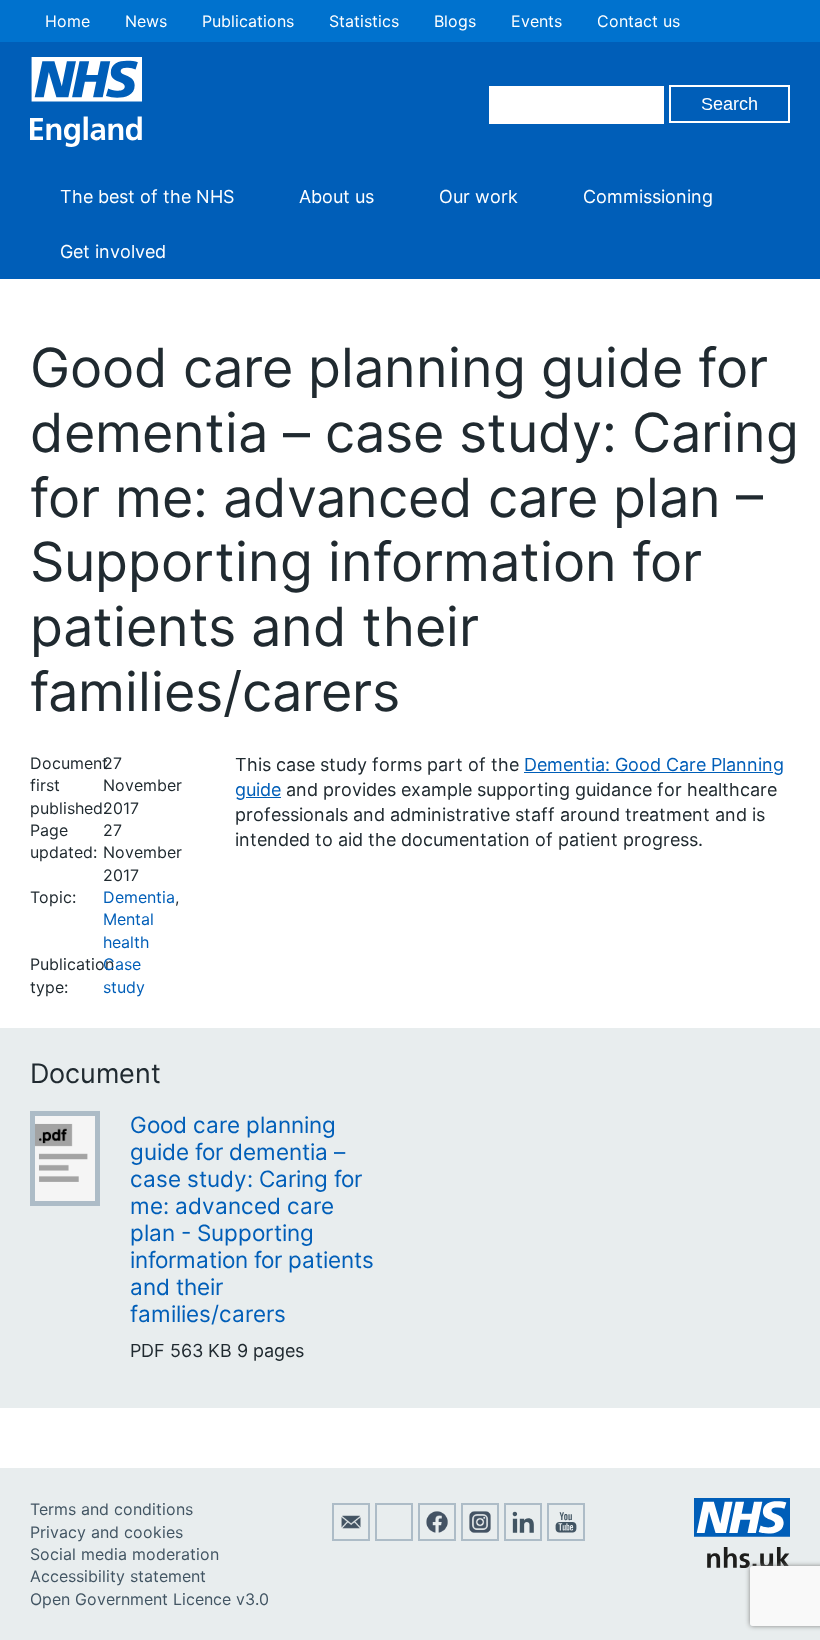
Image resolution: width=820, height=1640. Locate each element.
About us (336, 196)
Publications (248, 21)
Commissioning (648, 196)
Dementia (139, 897)
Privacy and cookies (106, 1532)
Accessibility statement (118, 1576)
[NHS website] (742, 1562)
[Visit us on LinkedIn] (523, 1535)
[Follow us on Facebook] (437, 1535)
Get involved (113, 251)
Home (67, 21)
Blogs (455, 21)
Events (536, 21)
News (146, 21)
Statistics (364, 21)
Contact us (638, 21)
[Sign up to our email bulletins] (351, 1535)
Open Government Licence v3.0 (149, 1599)
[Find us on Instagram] (480, 1535)
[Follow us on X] (394, 1535)
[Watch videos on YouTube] (566, 1535)
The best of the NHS (147, 196)
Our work (478, 196)
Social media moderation (124, 1554)
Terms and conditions (111, 1509)
